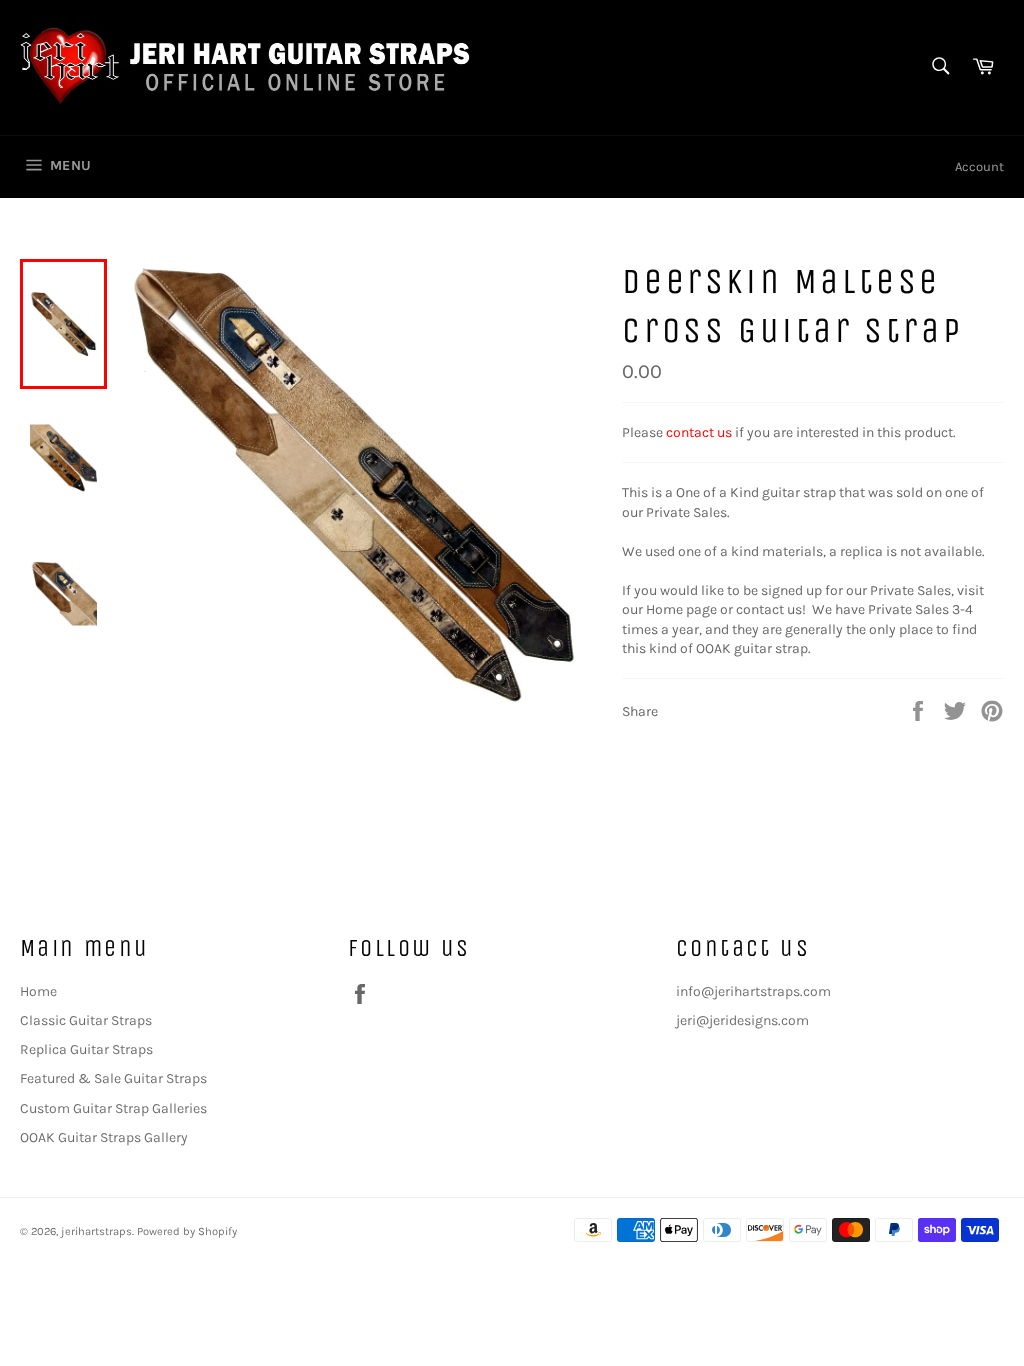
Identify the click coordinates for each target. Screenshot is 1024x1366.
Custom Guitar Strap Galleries (113, 1108)
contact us (699, 432)
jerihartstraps (96, 1231)
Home (38, 991)
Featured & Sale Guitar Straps (113, 1078)
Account (979, 166)
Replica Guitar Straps (86, 1049)
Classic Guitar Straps (86, 1020)
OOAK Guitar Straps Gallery (104, 1137)
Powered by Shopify (187, 1231)
